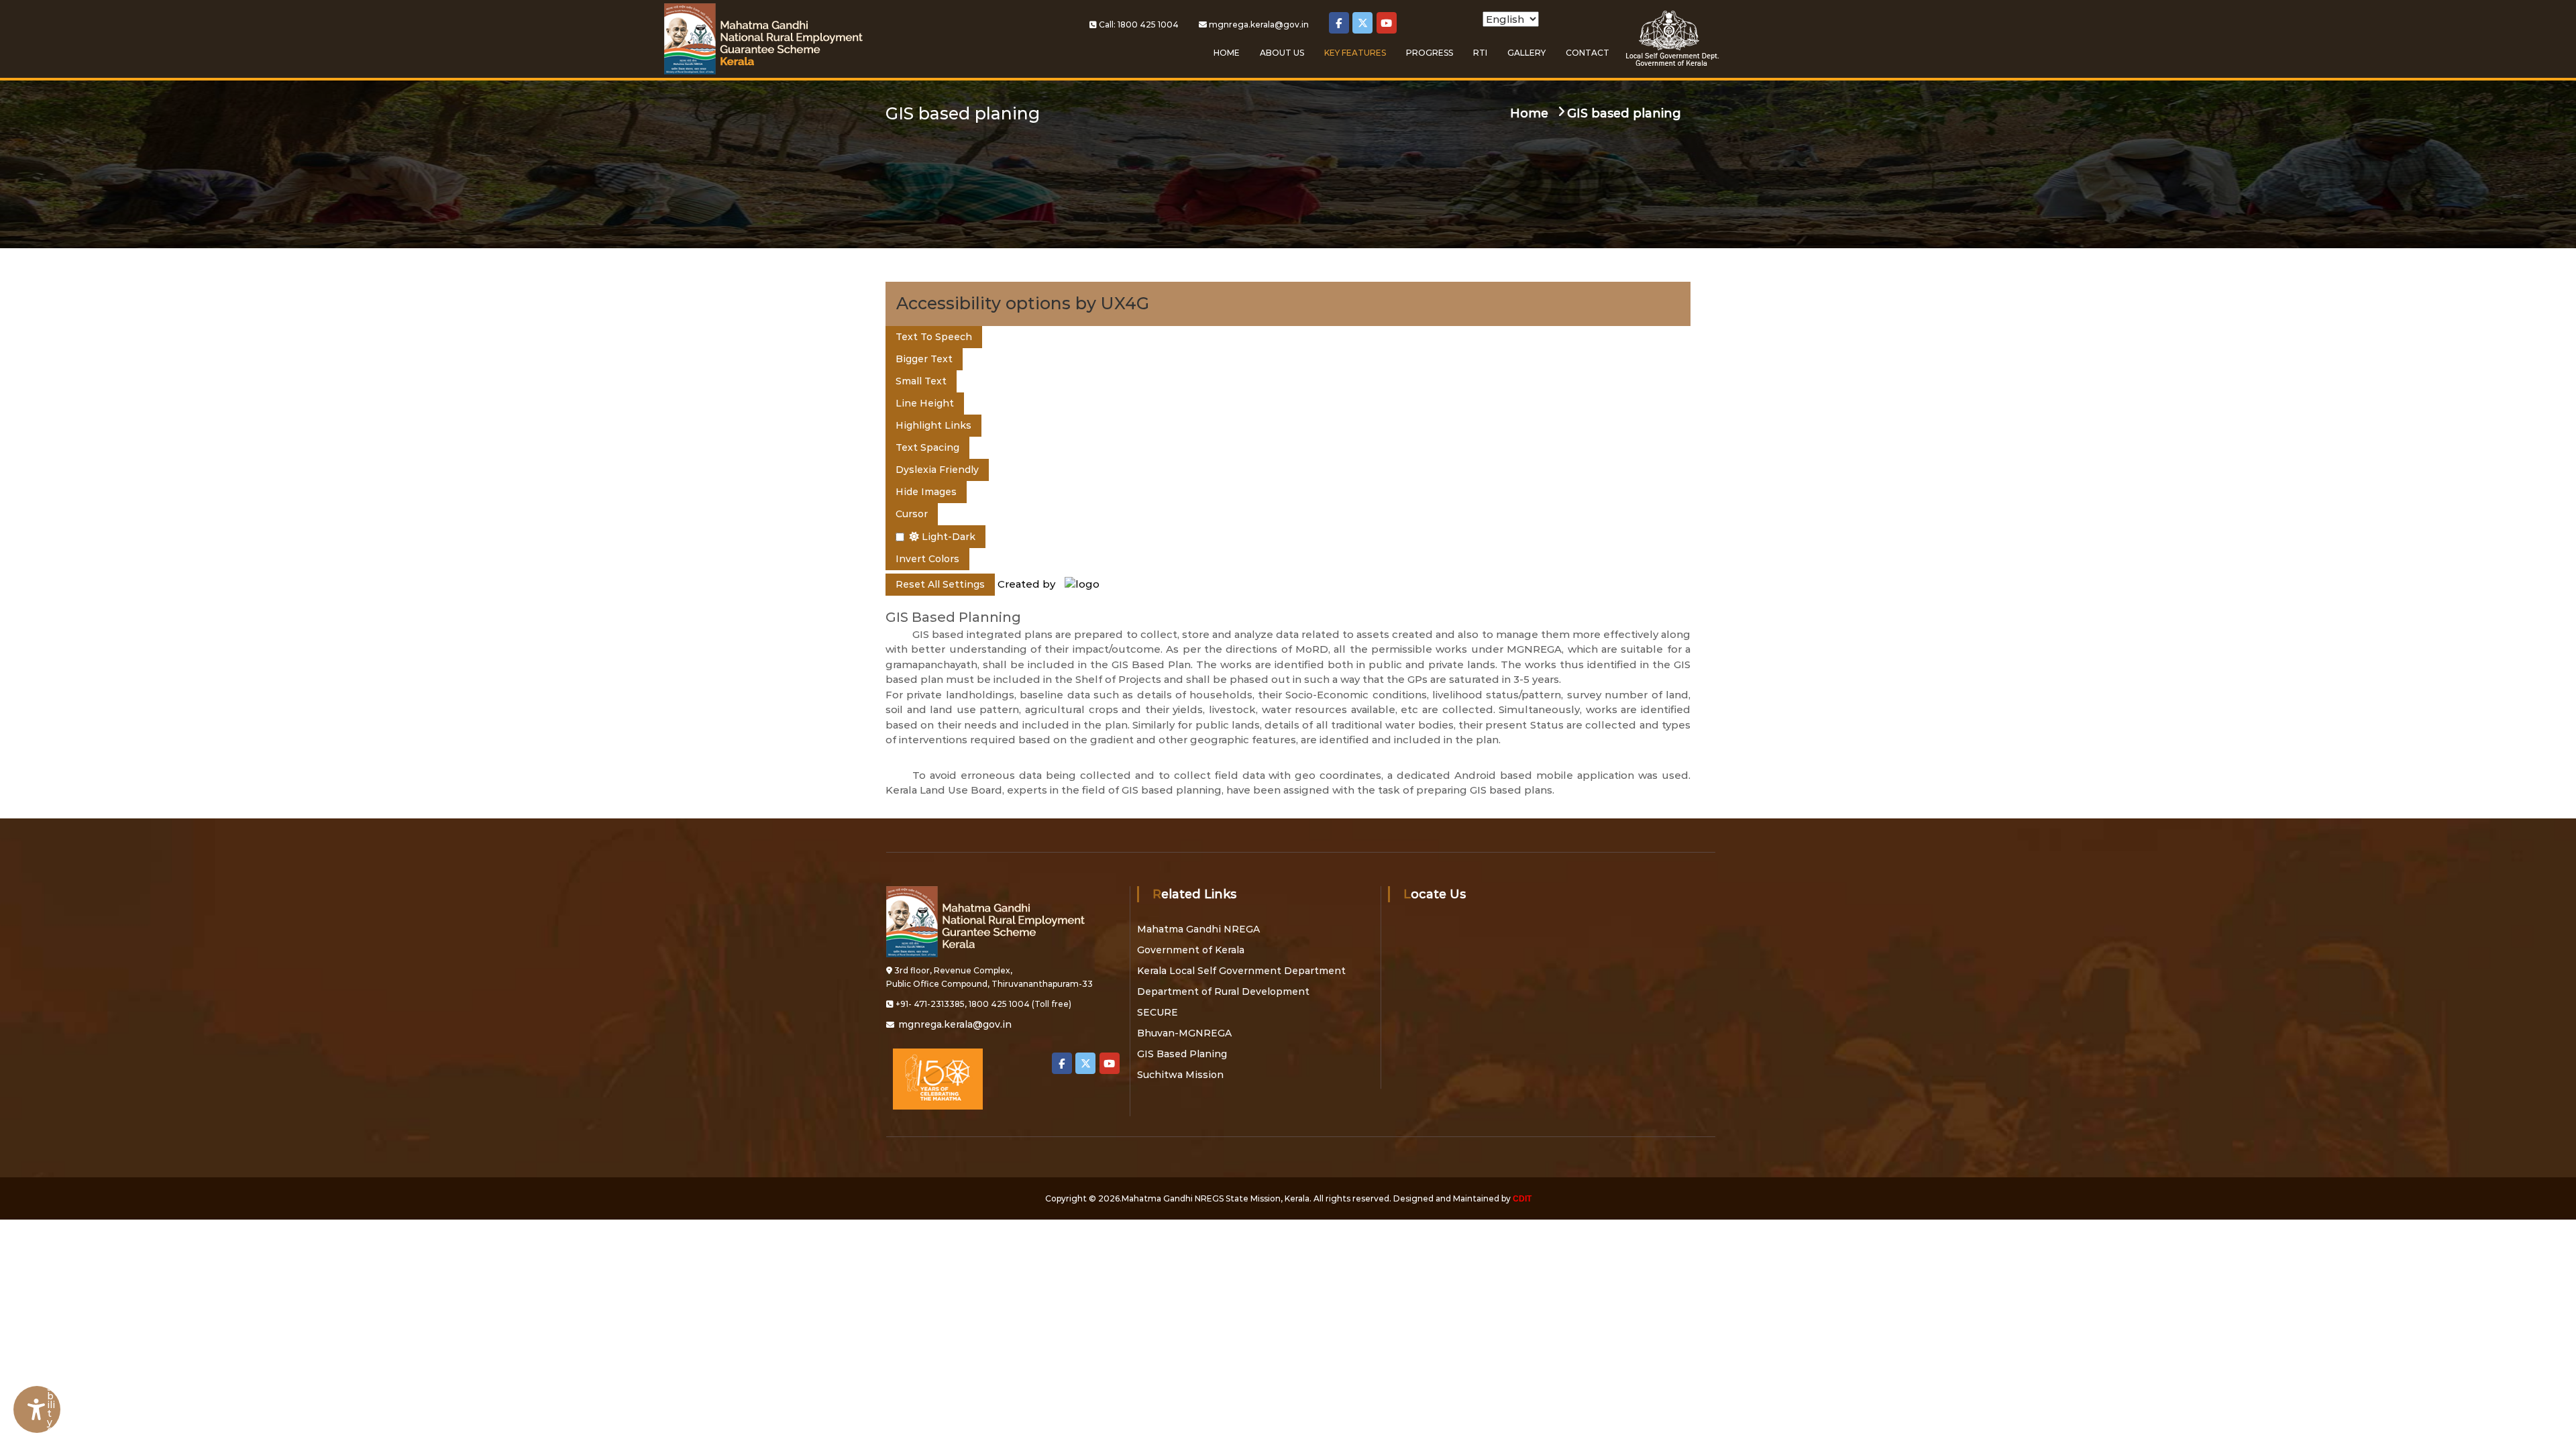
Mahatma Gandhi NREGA (1198, 929)
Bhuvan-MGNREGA (1184, 1033)
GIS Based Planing (1182, 1054)
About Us (1282, 53)
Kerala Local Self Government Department (1241, 971)
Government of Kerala (1191, 950)
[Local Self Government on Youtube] (1387, 23)
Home (1227, 53)
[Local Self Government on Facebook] (1339, 23)
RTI (1480, 53)
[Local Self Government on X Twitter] (1362, 23)
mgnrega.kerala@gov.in (1259, 24)
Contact (1588, 53)
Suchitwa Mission (1180, 1075)
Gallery (1526, 53)
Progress (1430, 53)
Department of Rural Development (1223, 991)
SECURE (1158, 1012)
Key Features (1355, 53)
